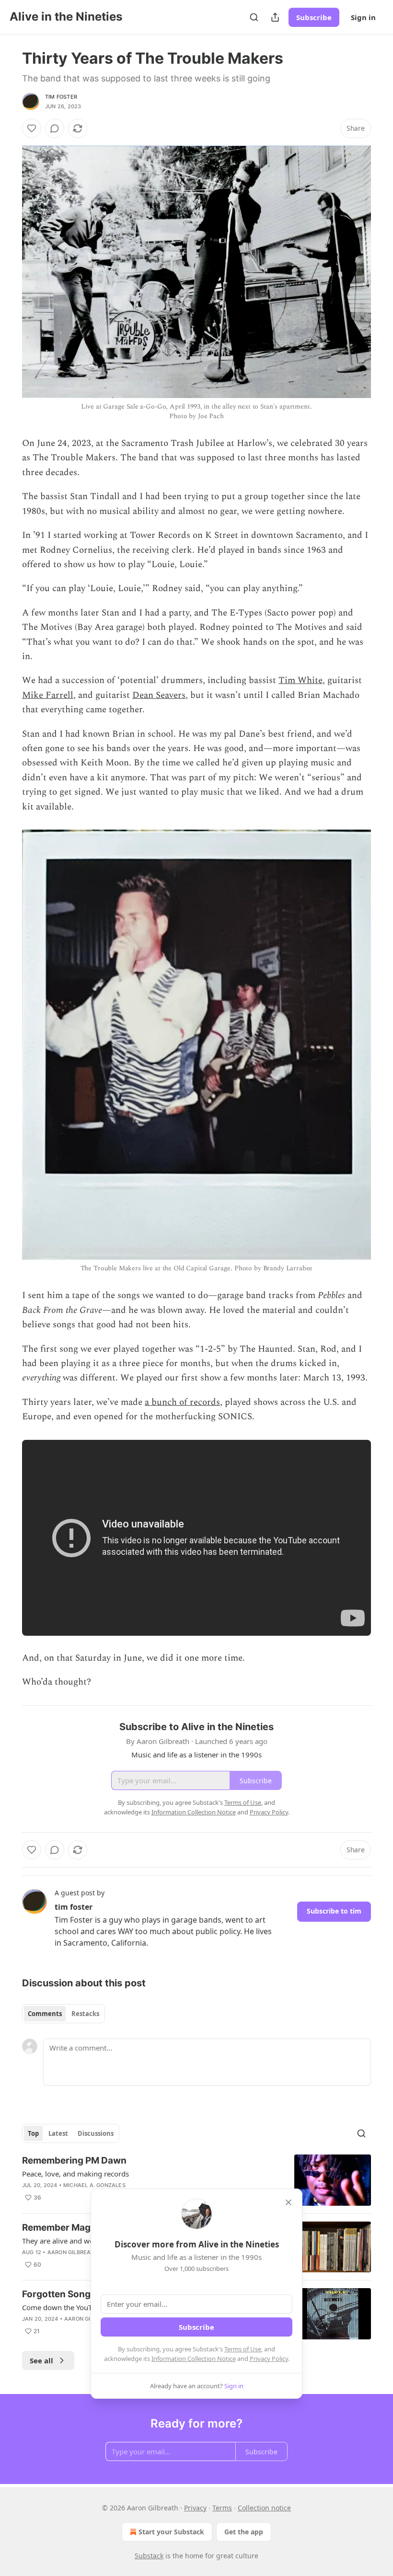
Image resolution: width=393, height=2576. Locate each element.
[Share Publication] (275, 17)
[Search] (254, 17)
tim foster (61, 97)
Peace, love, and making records (75, 2174)
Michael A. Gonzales (94, 2185)
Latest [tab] (58, 2133)
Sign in (363, 17)
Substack (149, 2556)
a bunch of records (182, 1402)
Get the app (244, 2532)
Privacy (195, 2508)
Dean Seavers (159, 695)
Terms (222, 2508)
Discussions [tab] (96, 2133)
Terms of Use (243, 2349)
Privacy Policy (269, 2359)
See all (41, 2360)
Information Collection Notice (194, 2359)
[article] (196, 2180)
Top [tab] (33, 2133)
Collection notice (264, 2508)
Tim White (301, 680)
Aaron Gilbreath (73, 2252)
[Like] (32, 128)
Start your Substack (171, 2532)
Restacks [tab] (85, 2014)
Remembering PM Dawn (74, 2160)
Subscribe (314, 17)
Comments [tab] (45, 2014)
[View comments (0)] (55, 128)
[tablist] (64, 2014)
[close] (289, 2202)
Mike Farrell (48, 695)
